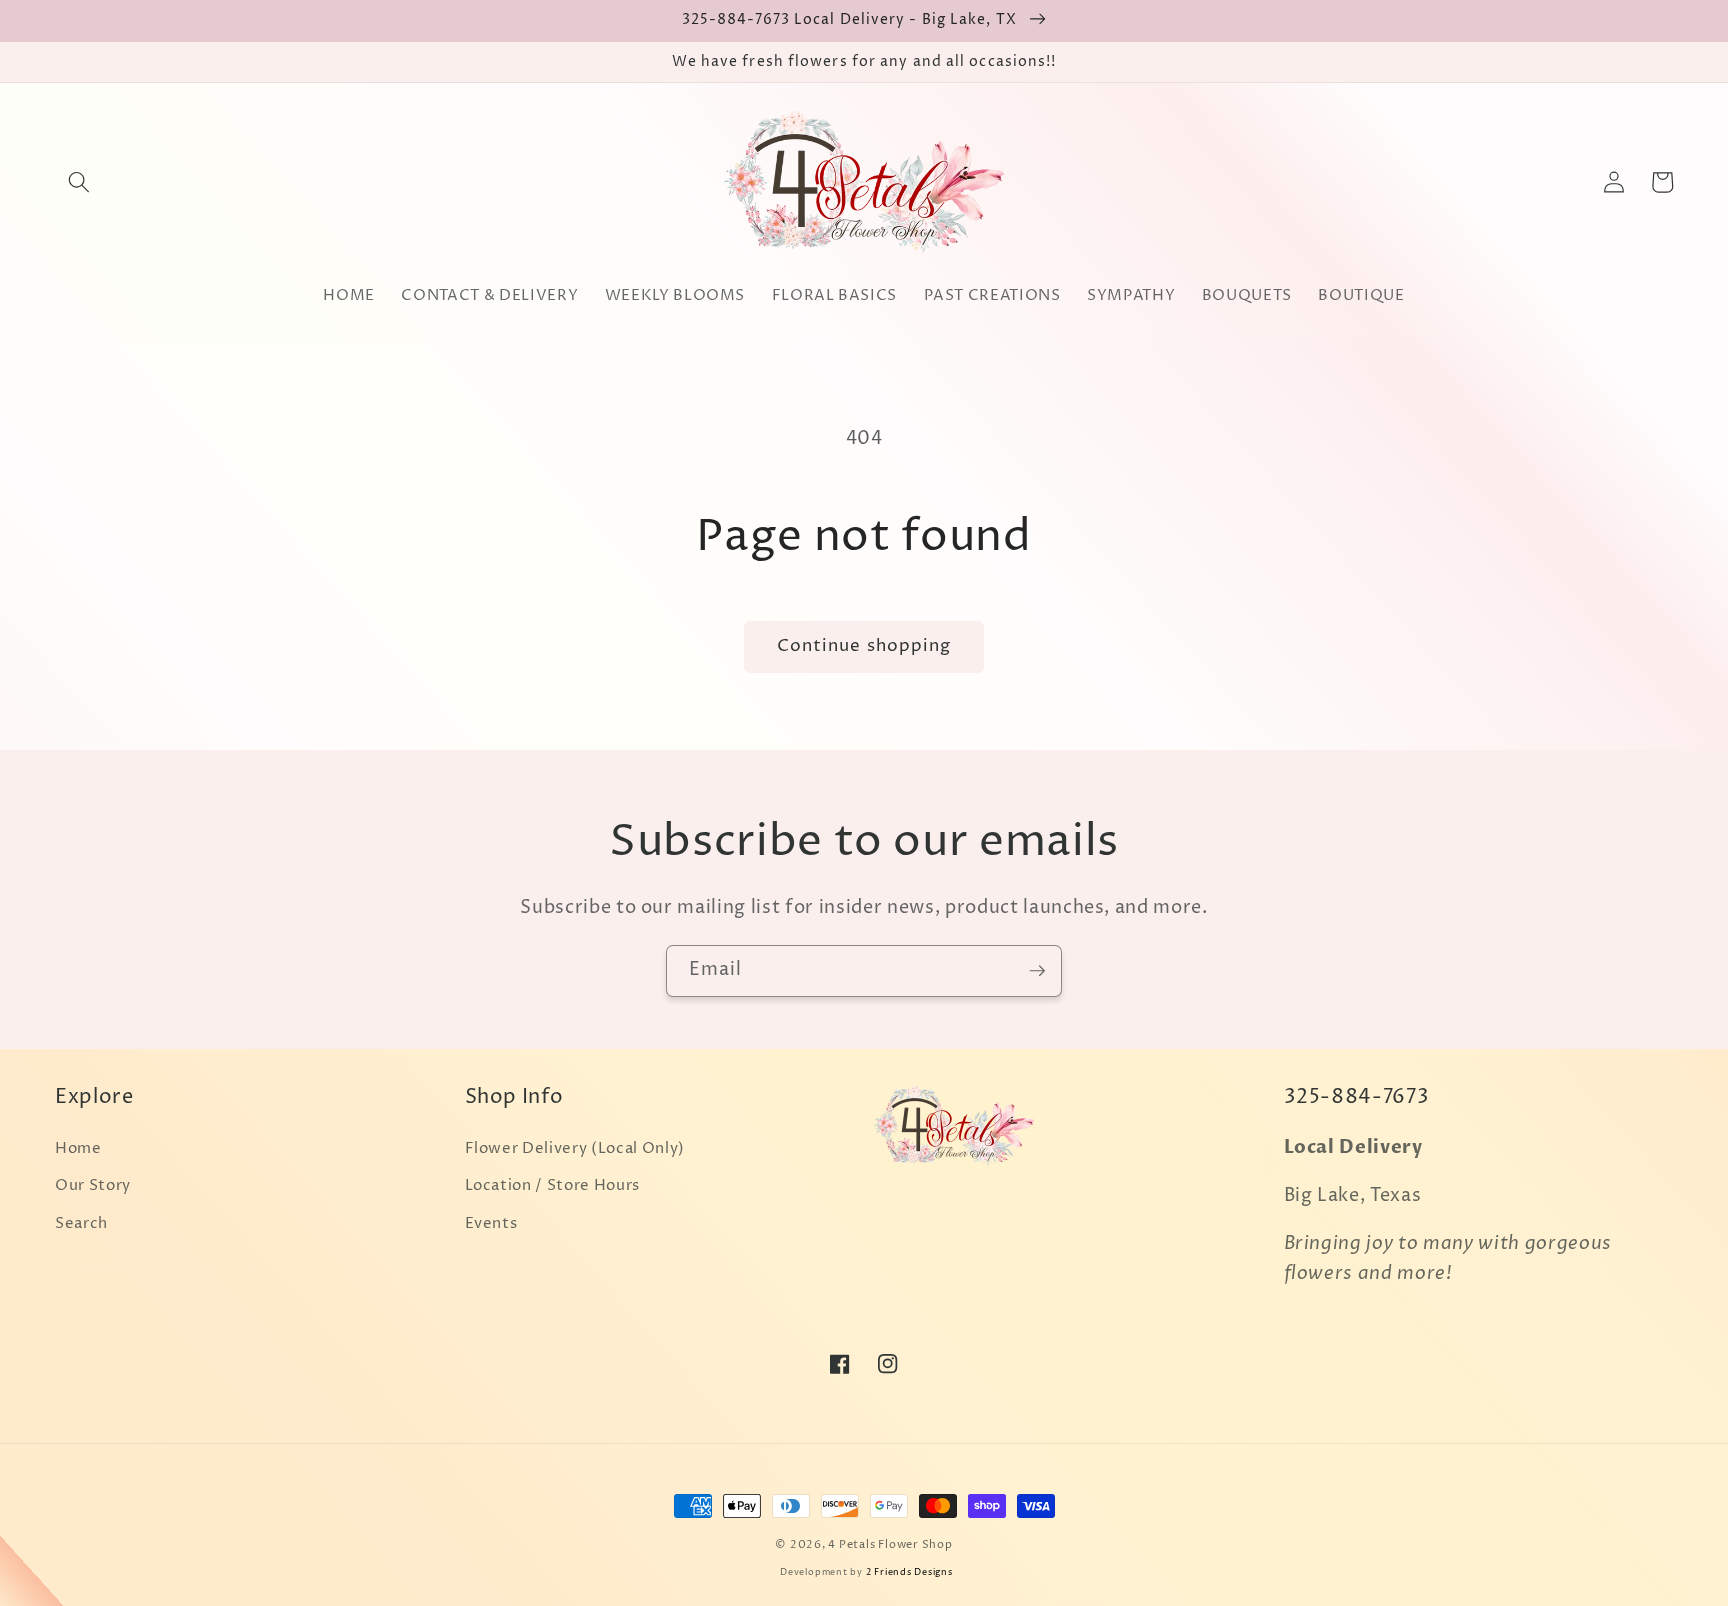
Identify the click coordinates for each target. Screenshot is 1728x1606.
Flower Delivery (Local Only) (575, 1148)
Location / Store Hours (553, 1185)
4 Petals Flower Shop (890, 1544)
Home (78, 1148)
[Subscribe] (1037, 971)
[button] (79, 182)
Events (491, 1223)
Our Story (93, 1185)
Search (81, 1223)
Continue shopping (864, 646)
